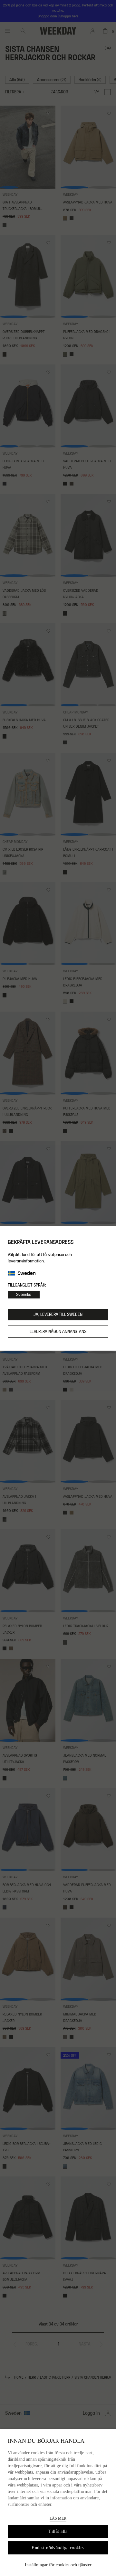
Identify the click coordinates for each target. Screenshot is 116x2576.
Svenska (24, 1295)
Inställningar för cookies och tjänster (58, 2565)
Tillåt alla (58, 2531)
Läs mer (58, 2518)
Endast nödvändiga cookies (58, 2548)
